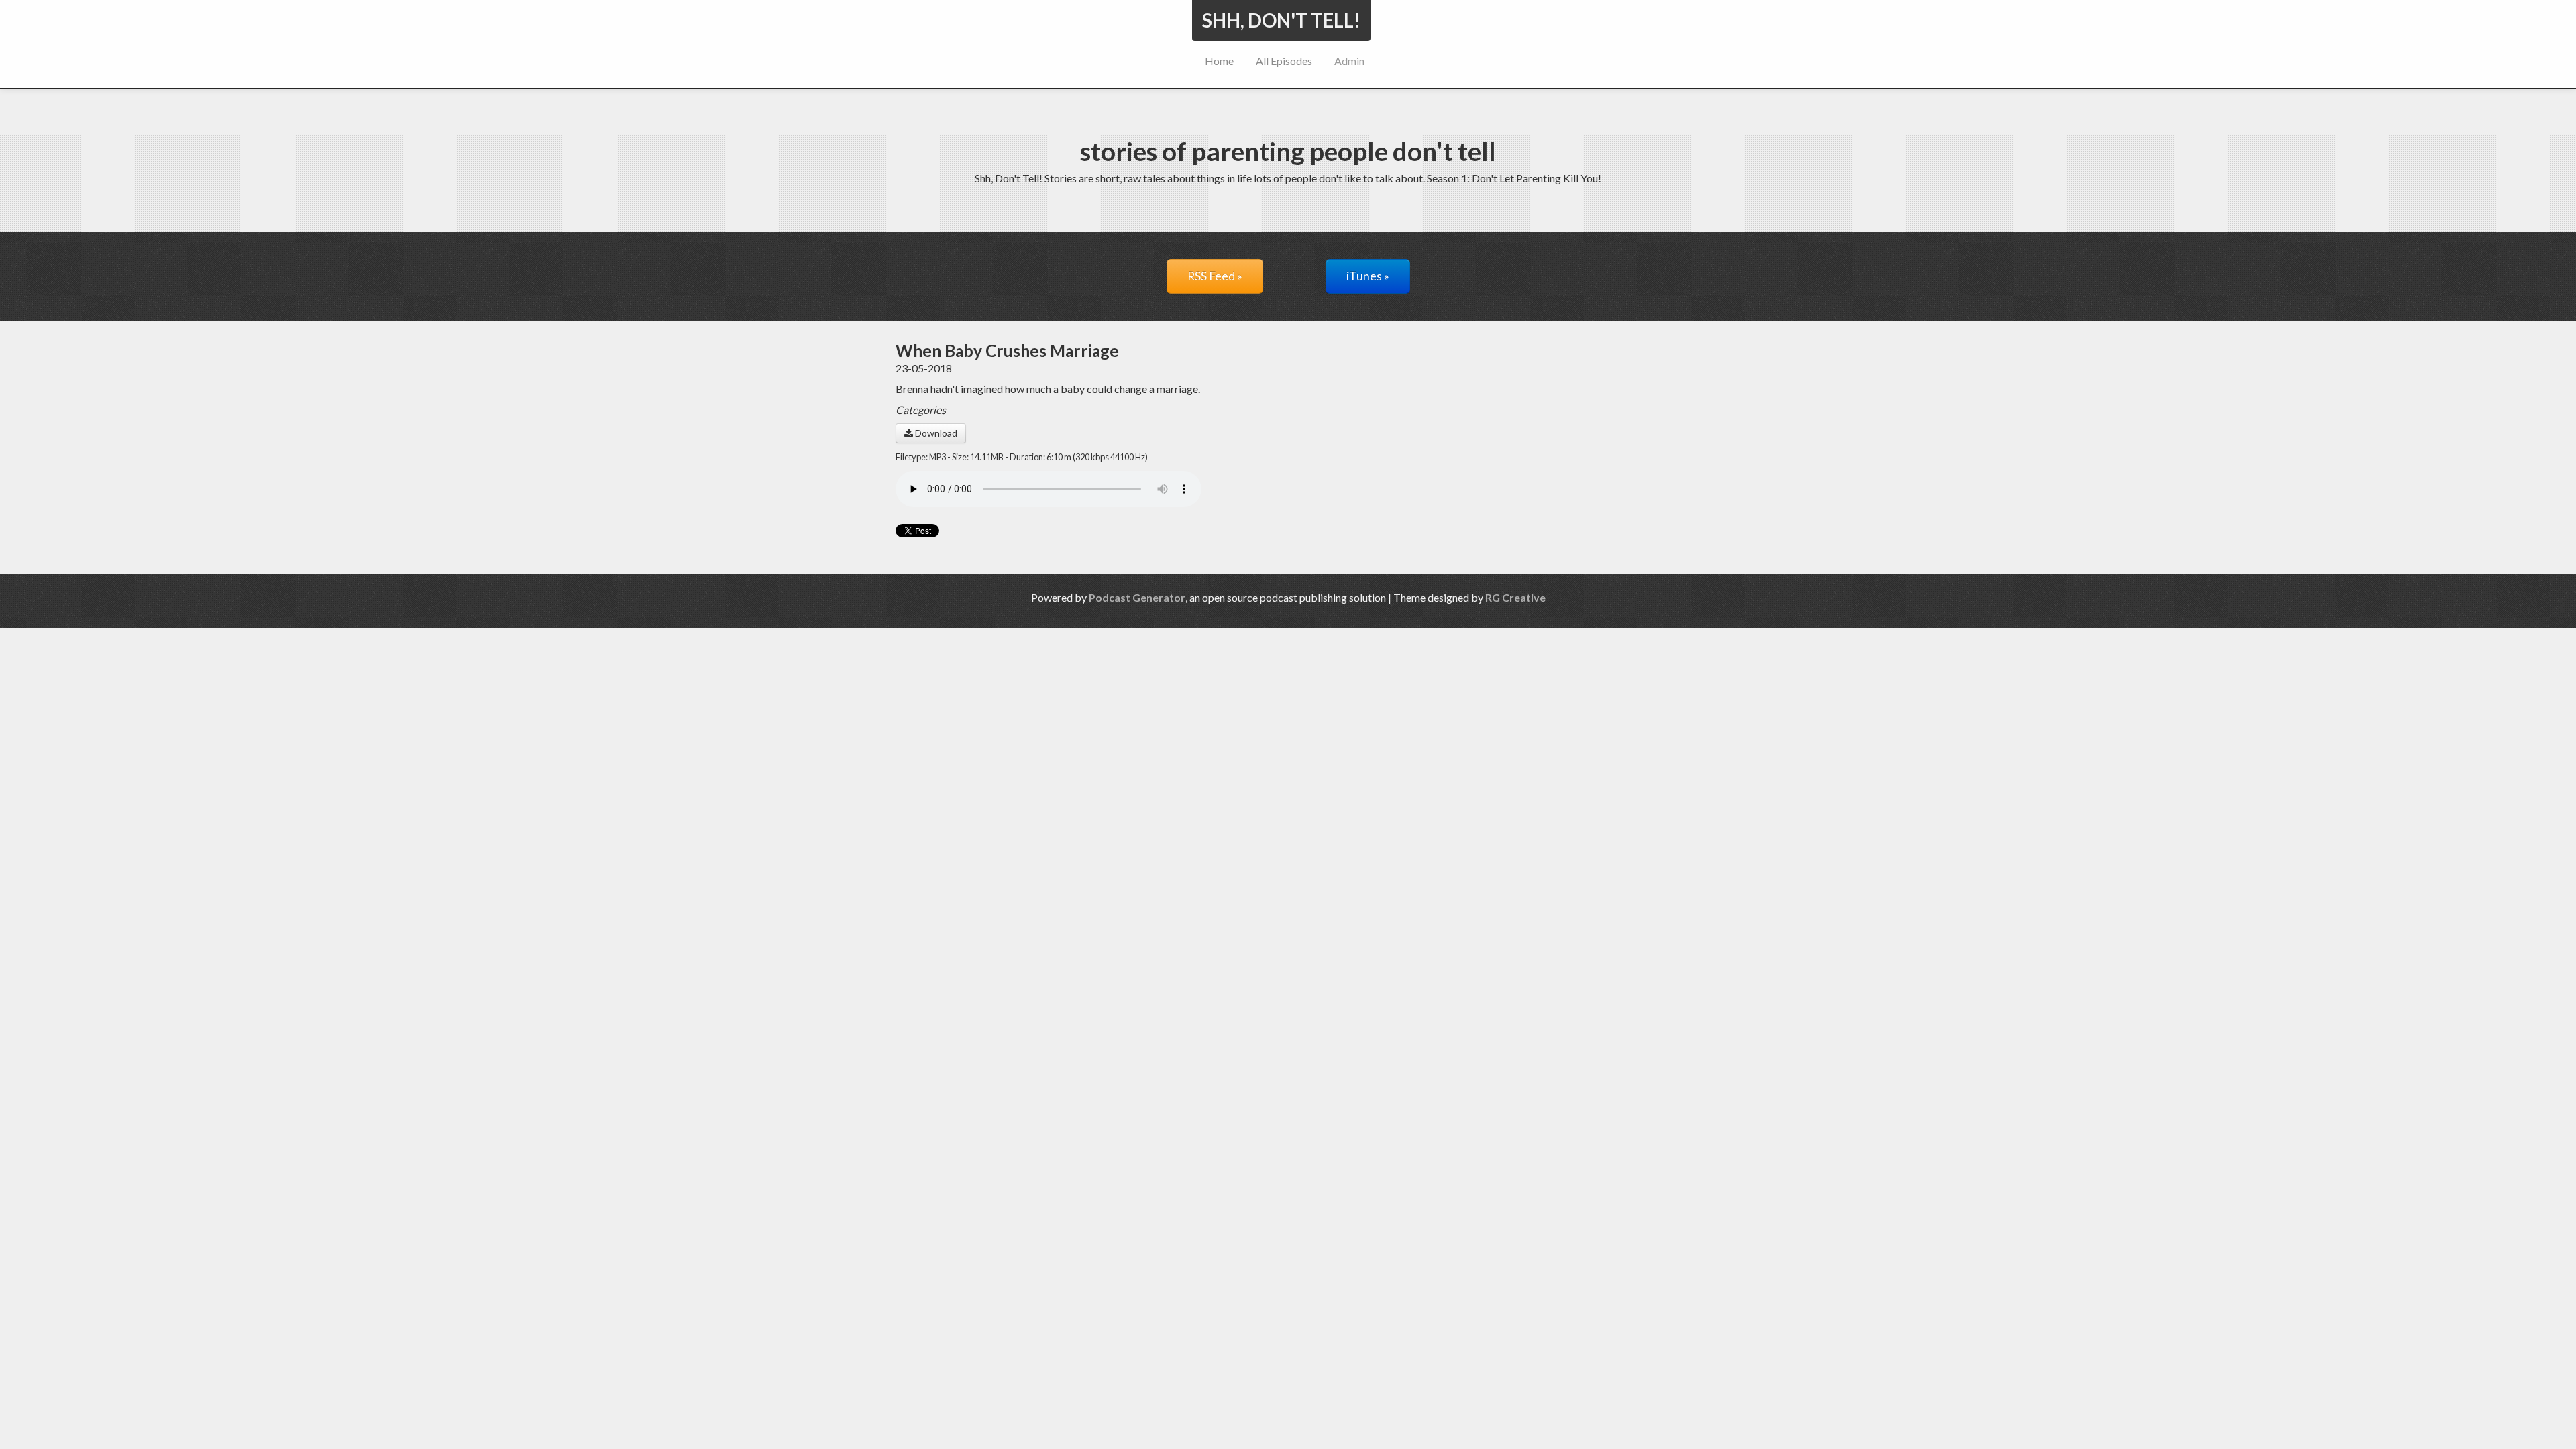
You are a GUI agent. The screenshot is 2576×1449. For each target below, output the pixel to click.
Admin (1349, 61)
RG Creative (1515, 597)
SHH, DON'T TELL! (1281, 20)
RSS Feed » (1215, 276)
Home (1219, 61)
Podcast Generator (1137, 597)
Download (935, 433)
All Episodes (1284, 61)
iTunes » (1368, 276)
